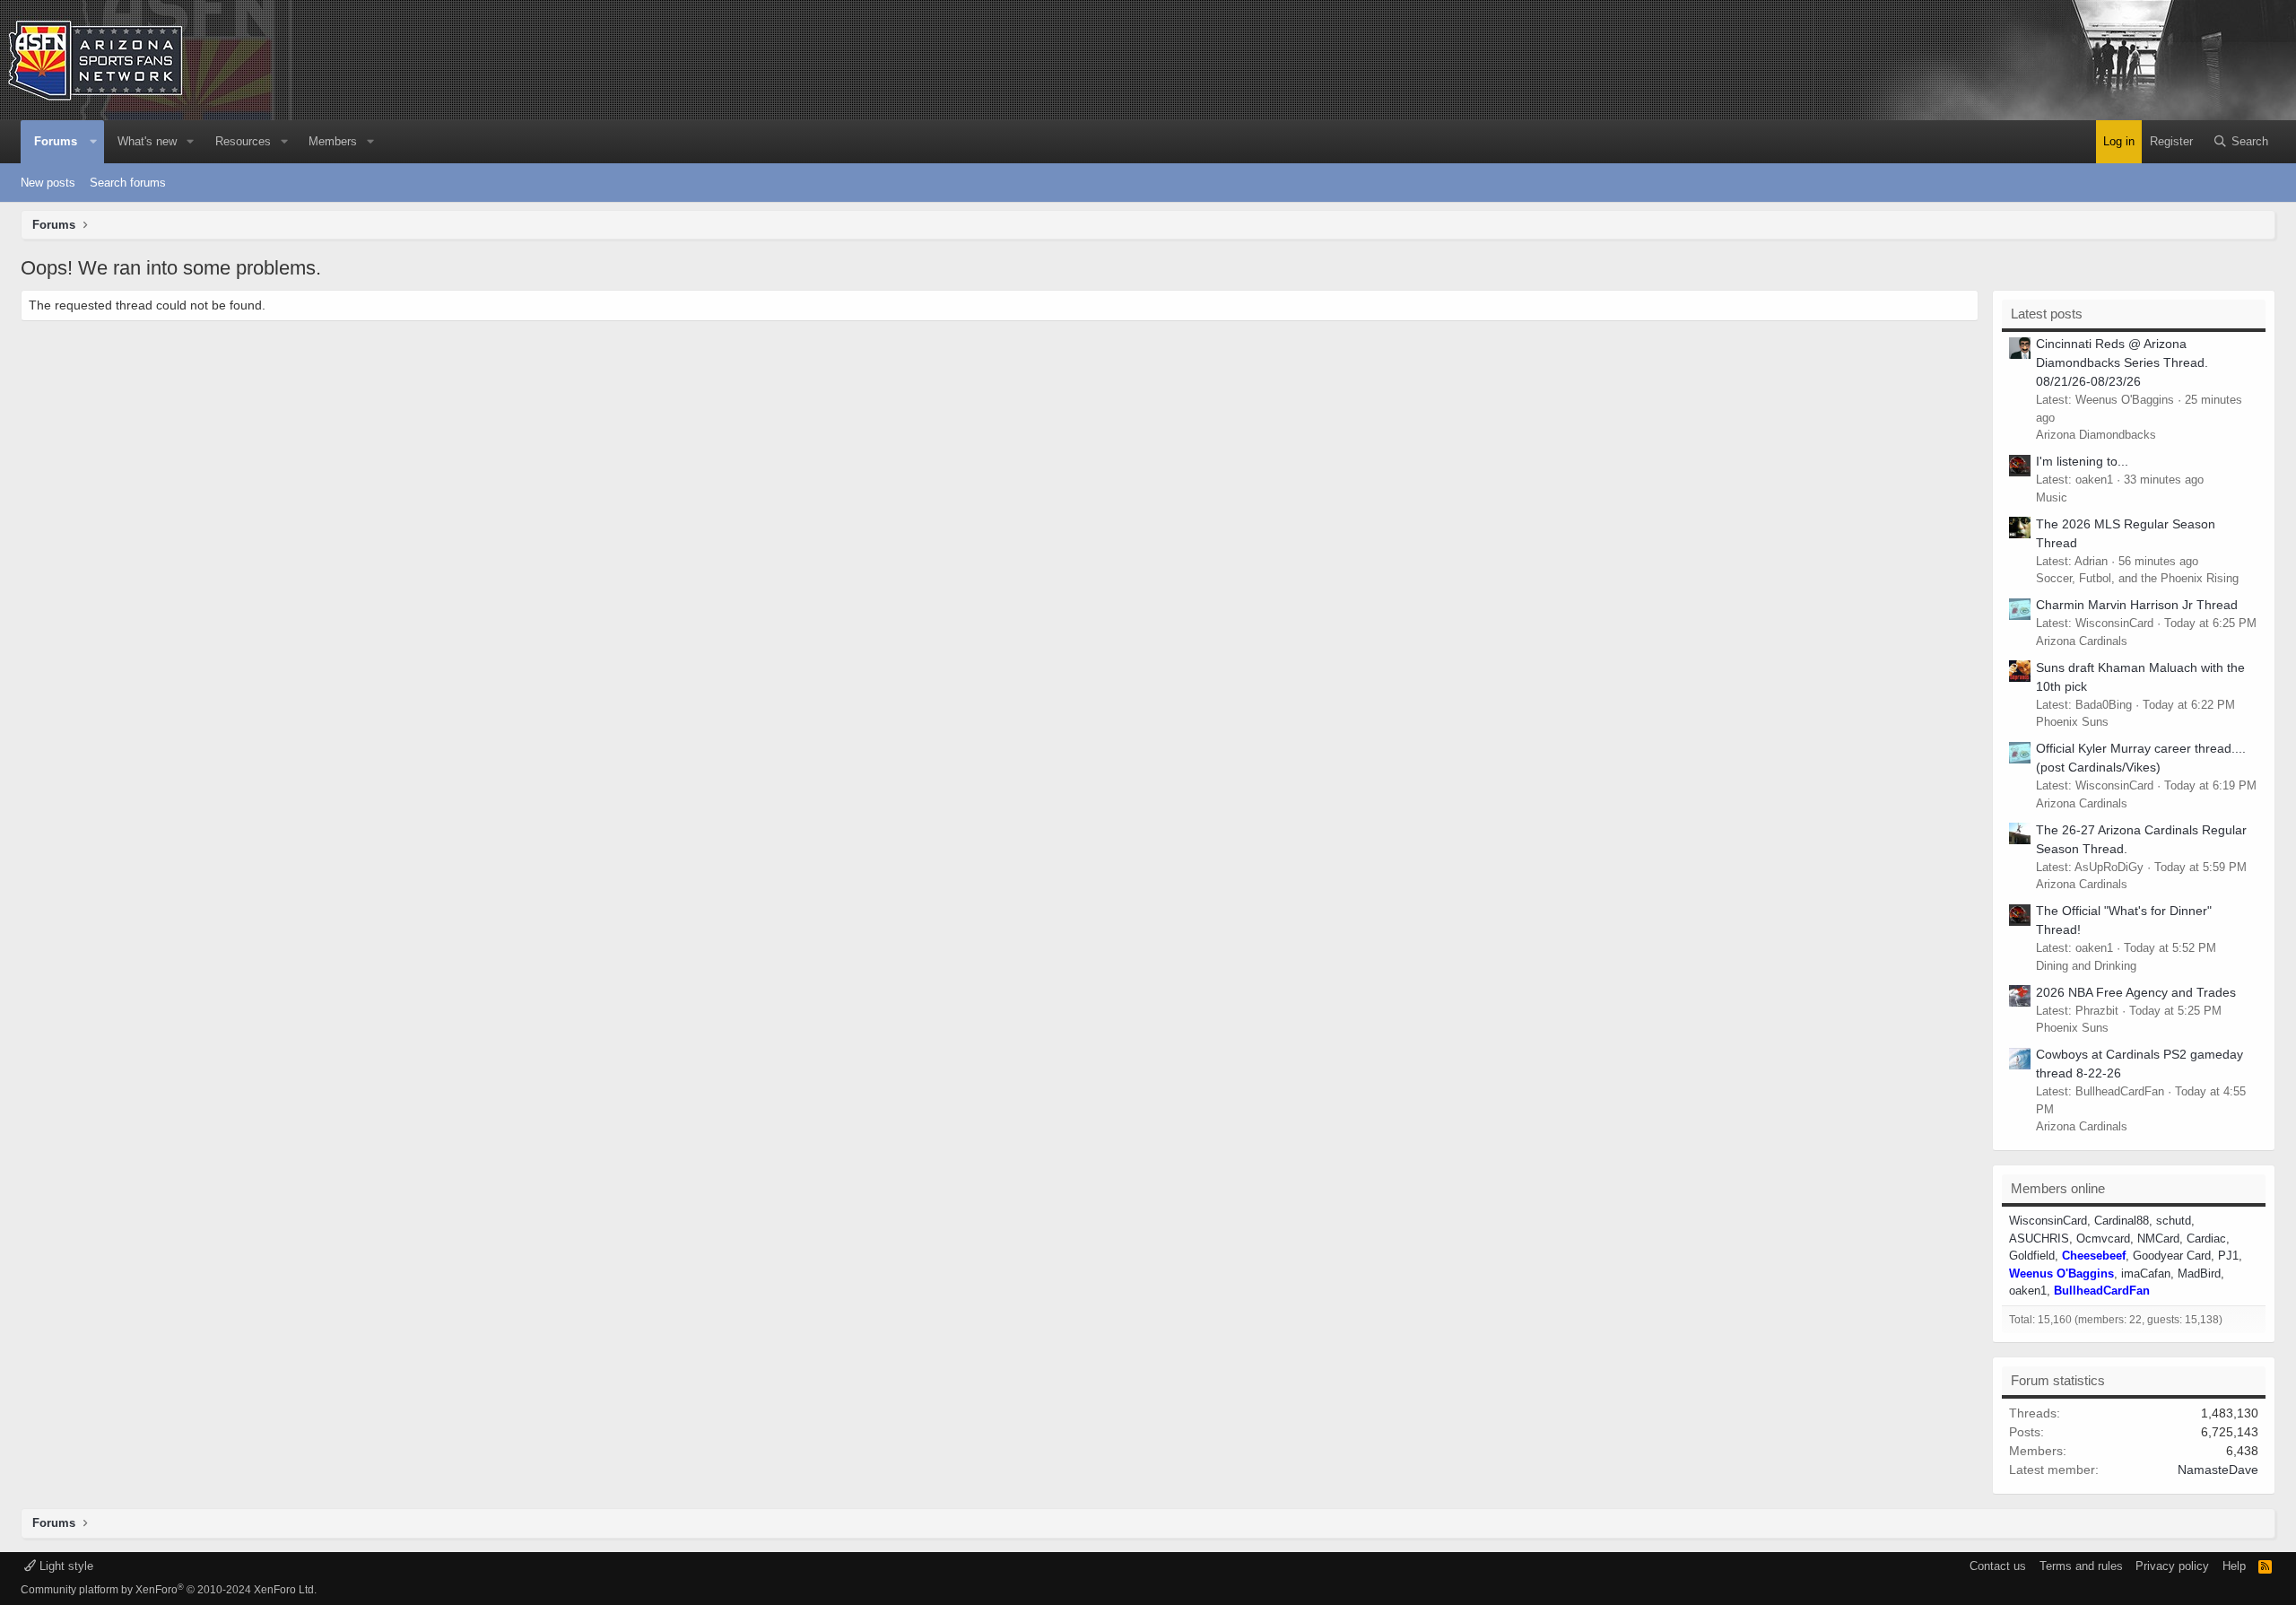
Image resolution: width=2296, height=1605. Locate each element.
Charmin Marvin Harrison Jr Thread (2137, 605)
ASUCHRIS (2039, 1239)
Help (2234, 1566)
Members (333, 141)
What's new (147, 141)
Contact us (1998, 1566)
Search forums (128, 183)
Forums (56, 141)
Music (2052, 497)
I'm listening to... (2082, 461)
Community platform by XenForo (169, 1590)
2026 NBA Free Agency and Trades (2136, 992)
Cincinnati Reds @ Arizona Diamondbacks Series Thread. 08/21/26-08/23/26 (2122, 362)
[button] (93, 142)
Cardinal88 (2122, 1221)
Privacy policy (2172, 1566)
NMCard (2158, 1239)
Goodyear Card (2172, 1256)
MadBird (2199, 1274)
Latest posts (2047, 314)
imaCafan (2146, 1274)
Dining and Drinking (2086, 966)
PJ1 (2228, 1256)
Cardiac (2206, 1239)
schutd (2174, 1221)
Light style (65, 1566)
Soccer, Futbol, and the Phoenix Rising (2137, 578)
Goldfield (2032, 1256)
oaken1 (2028, 1291)
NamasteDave (2218, 1470)
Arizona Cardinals (2082, 641)
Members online (2058, 1188)
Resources (243, 141)
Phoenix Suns (2072, 722)
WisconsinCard (2048, 1221)
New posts (48, 183)
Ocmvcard (2103, 1239)
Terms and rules (2081, 1566)
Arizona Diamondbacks (2096, 435)
